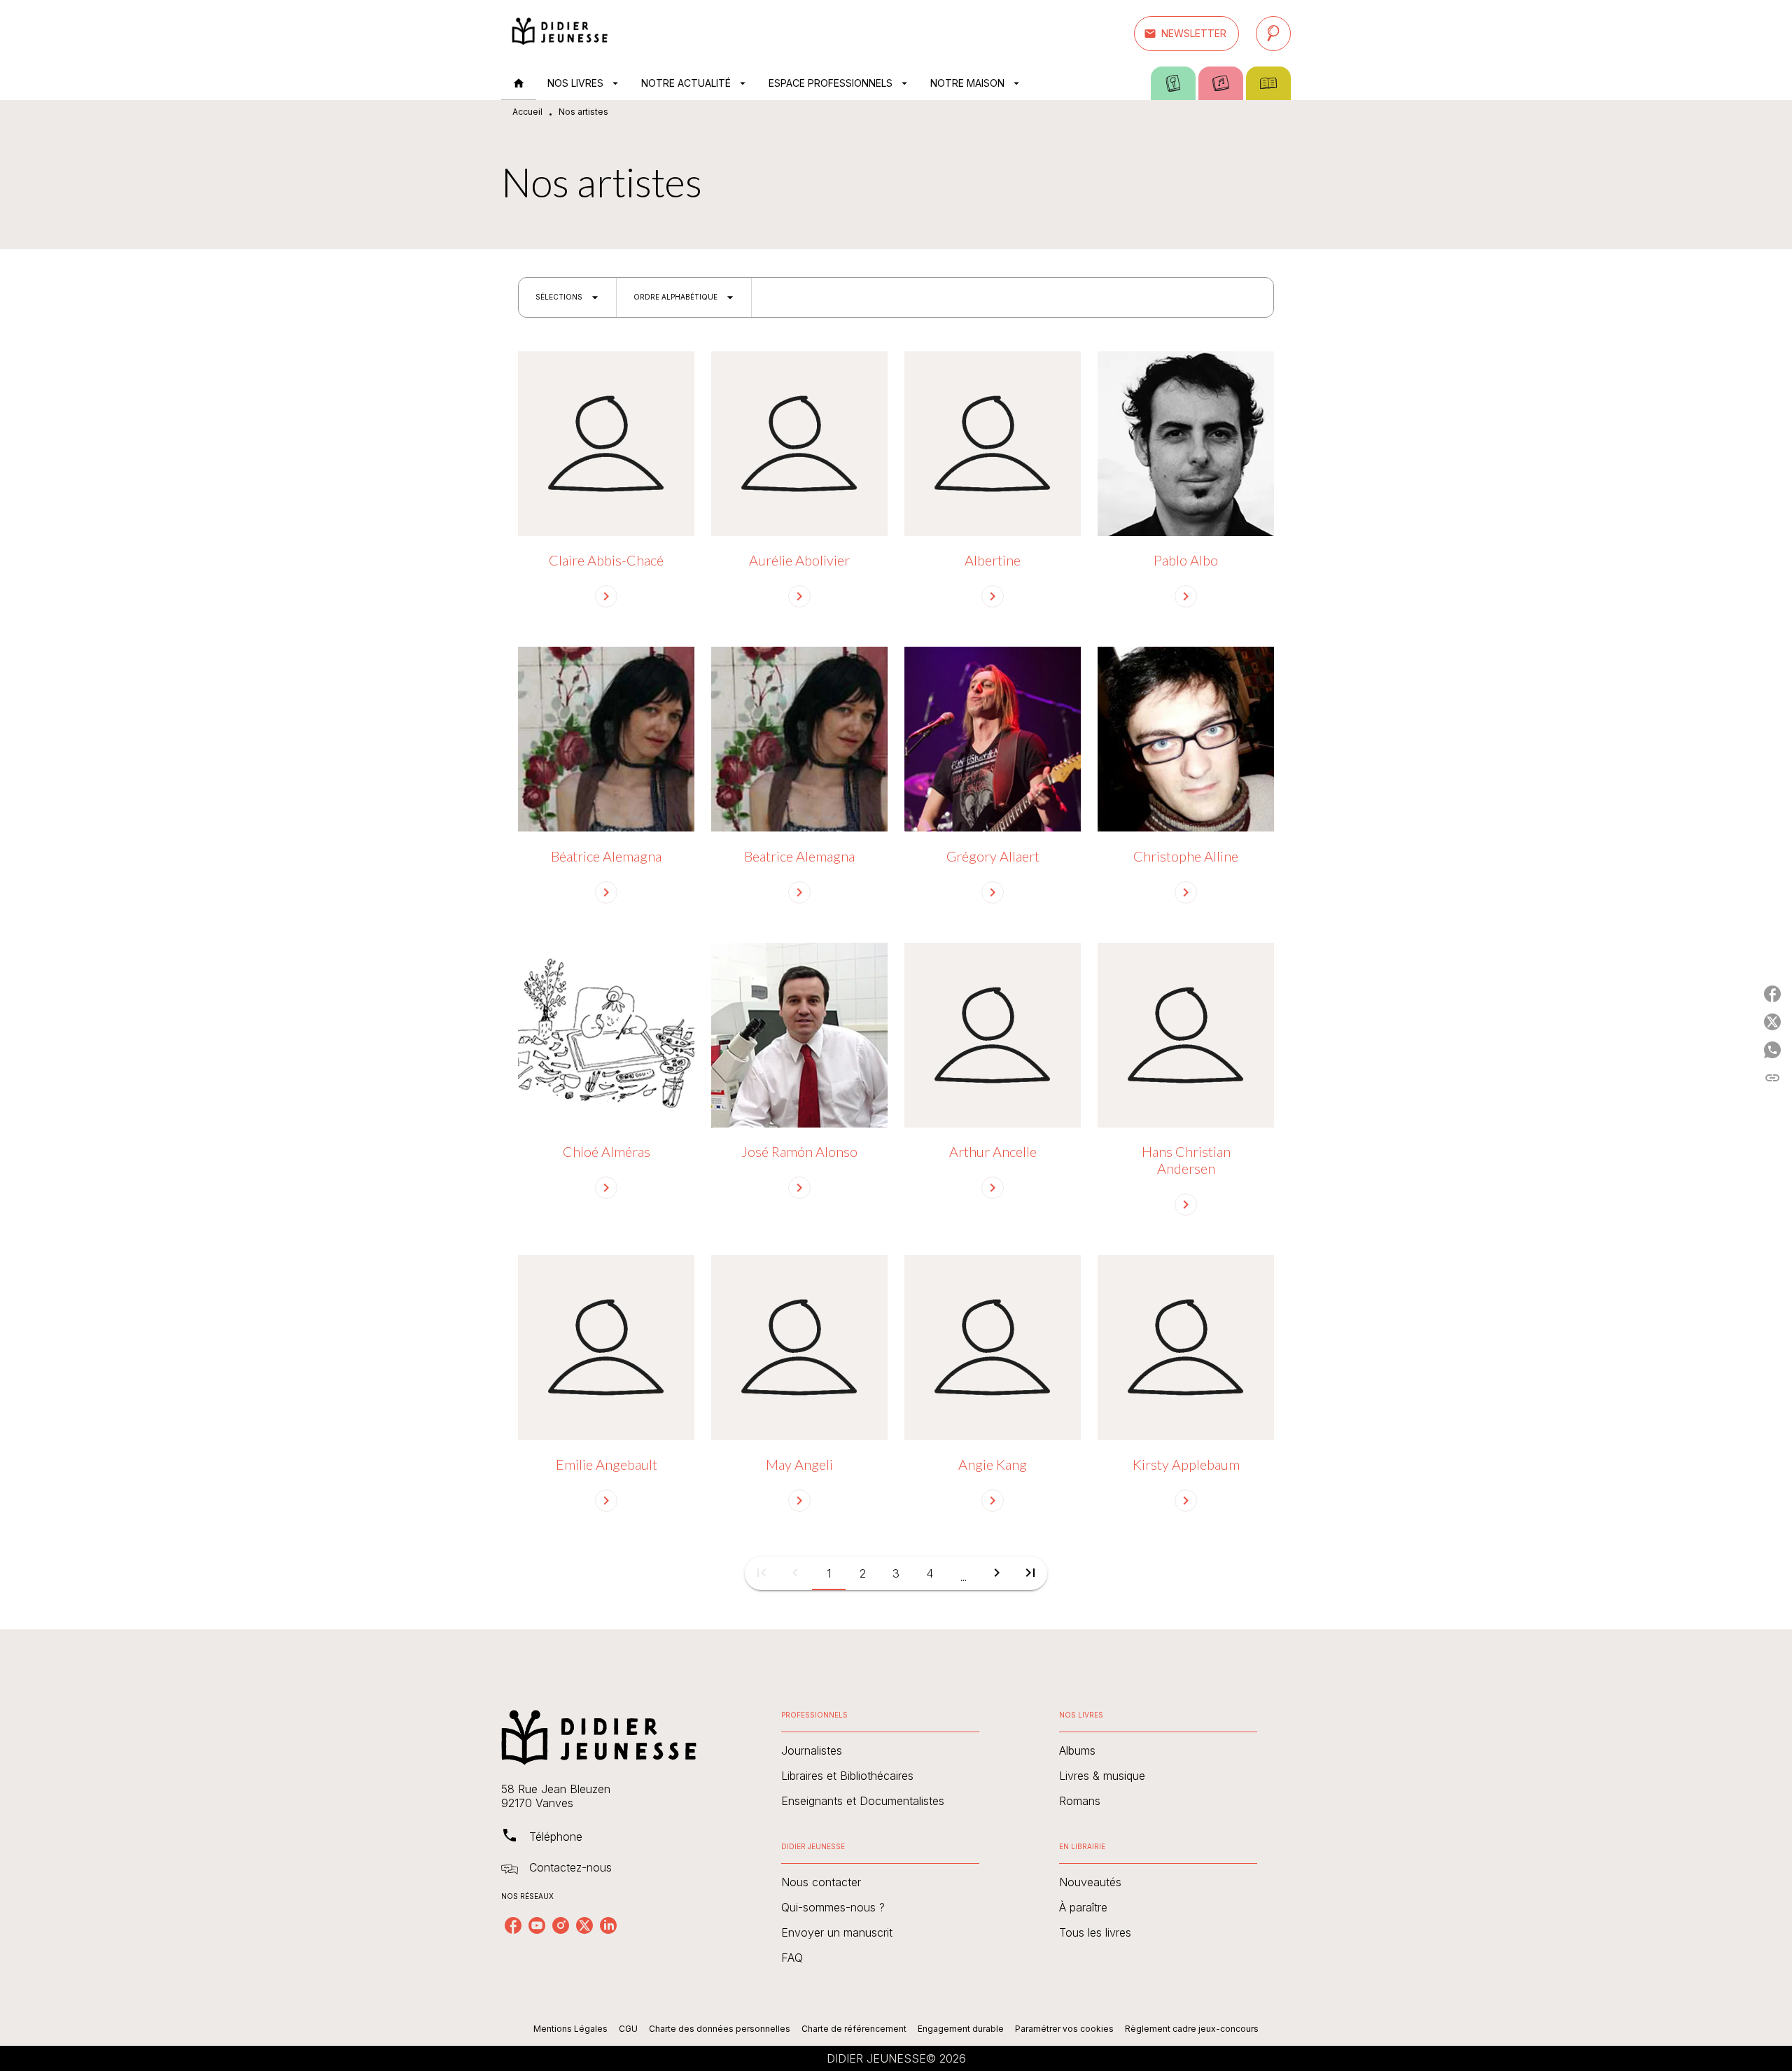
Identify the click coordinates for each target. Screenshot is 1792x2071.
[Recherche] (1273, 34)
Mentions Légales (570, 2029)
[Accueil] (560, 33)
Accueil (527, 112)
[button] (1186, 34)
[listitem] (513, 1925)
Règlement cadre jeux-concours (1192, 2029)
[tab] (519, 83)
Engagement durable (961, 2029)
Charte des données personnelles (720, 2029)
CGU (628, 2029)
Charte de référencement (854, 2029)
